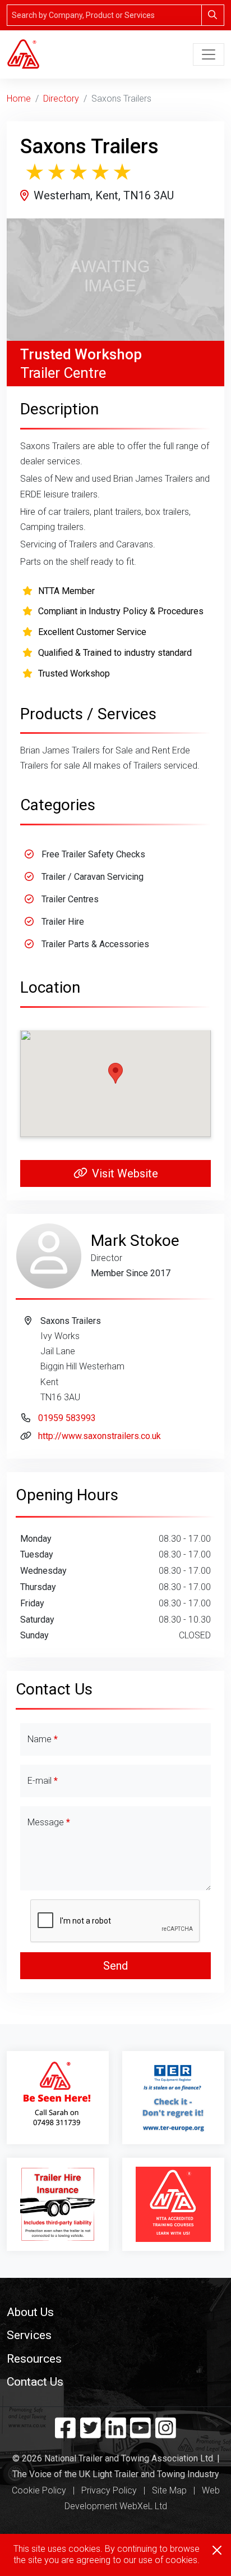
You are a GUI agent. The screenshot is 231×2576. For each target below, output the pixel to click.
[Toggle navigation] (209, 54)
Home (19, 99)
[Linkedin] (116, 2433)
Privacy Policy (109, 2490)
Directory (61, 99)
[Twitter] (91, 2433)
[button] (115, 2312)
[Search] (213, 15)
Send (115, 1966)
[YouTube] (140, 2433)
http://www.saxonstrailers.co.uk (100, 1436)
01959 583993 (67, 1418)
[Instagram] (166, 2433)
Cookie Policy (39, 2490)
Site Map (169, 2490)
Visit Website (125, 1173)
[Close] (217, 2550)
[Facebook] (65, 2433)
